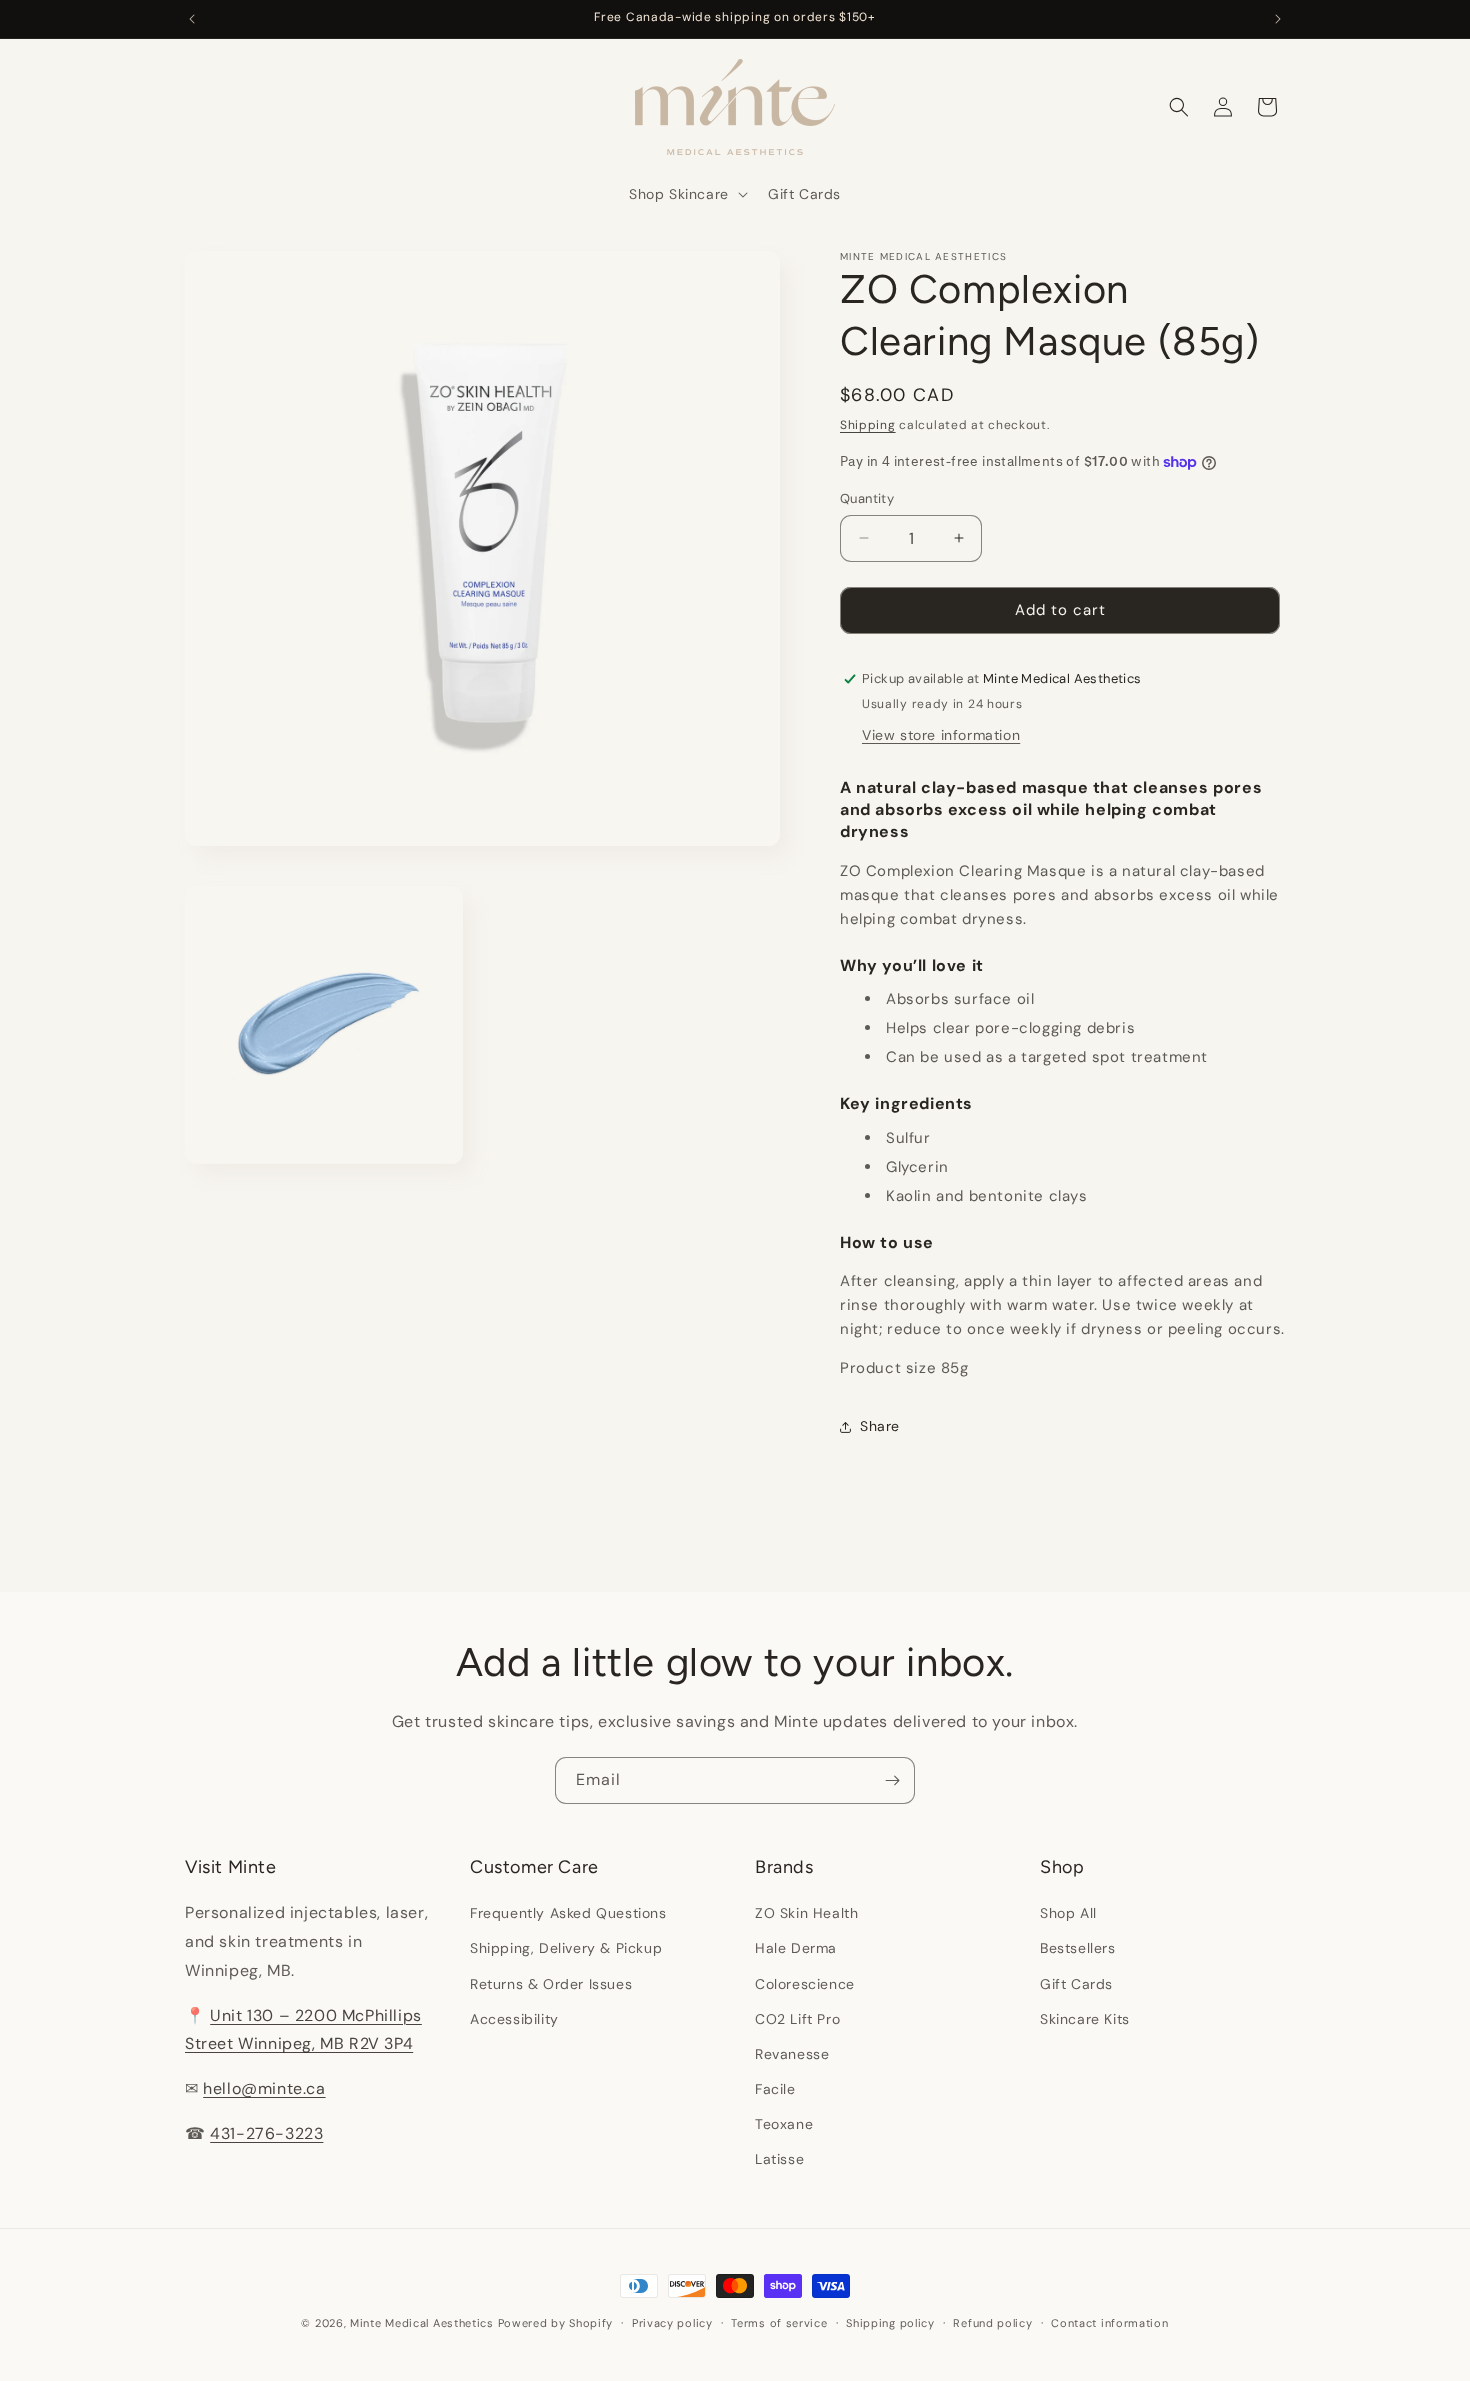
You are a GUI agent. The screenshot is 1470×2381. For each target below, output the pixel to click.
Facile (775, 2089)
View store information (941, 735)
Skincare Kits (1085, 2019)
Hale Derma (796, 1948)
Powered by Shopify (556, 2323)
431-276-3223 (266, 2133)
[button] (686, 194)
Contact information (1109, 2323)
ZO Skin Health (806, 1913)
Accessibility (514, 2019)
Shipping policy (890, 2323)
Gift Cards (1076, 1984)
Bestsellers (1078, 1948)
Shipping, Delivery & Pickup (566, 1948)
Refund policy (992, 2323)
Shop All (1068, 1913)
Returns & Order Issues (551, 1984)
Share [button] (880, 1426)
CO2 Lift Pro (797, 2019)
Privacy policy (672, 2323)
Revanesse (792, 2054)
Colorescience (805, 1984)
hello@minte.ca (264, 2088)
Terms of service (779, 2323)
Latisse (779, 2159)
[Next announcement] (1278, 19)
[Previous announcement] (192, 19)
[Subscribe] (892, 1780)
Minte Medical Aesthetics (422, 2323)
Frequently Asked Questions (568, 1913)
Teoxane (784, 2124)
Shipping (868, 425)
